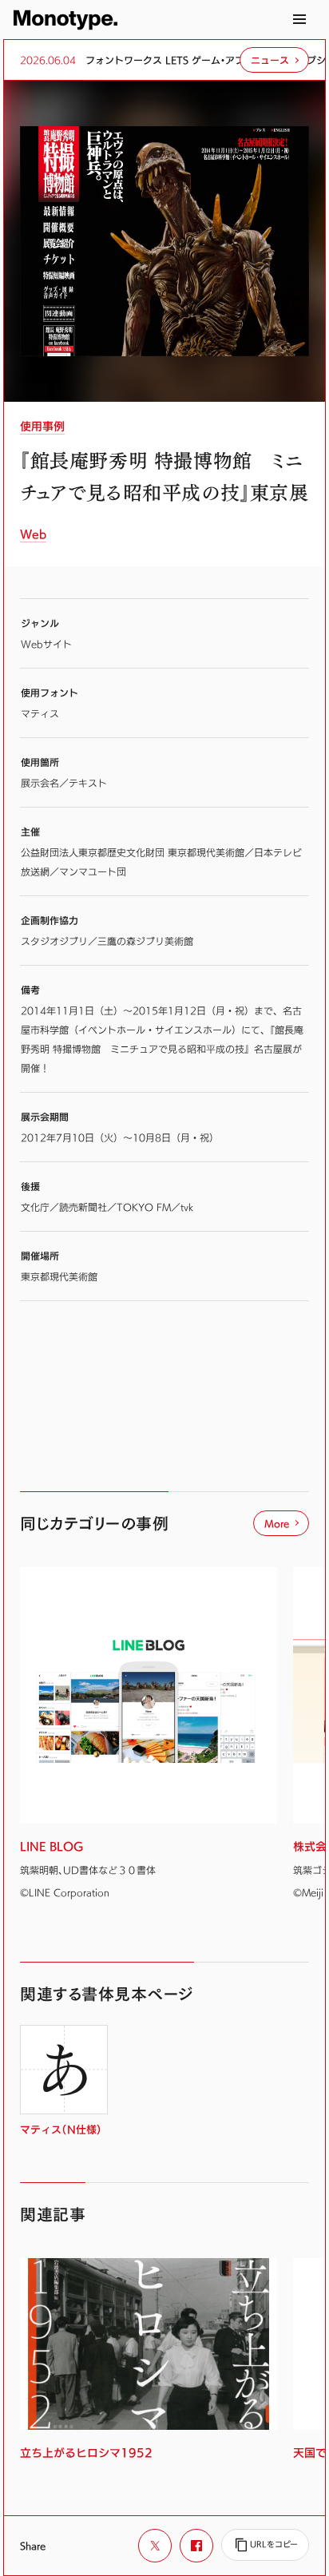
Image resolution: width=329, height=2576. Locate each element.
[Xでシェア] (155, 2546)
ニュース (270, 60)
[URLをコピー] (265, 2545)
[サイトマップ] (299, 19)
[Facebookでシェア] (196, 2546)
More (277, 1523)
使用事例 (42, 427)
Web (33, 534)
